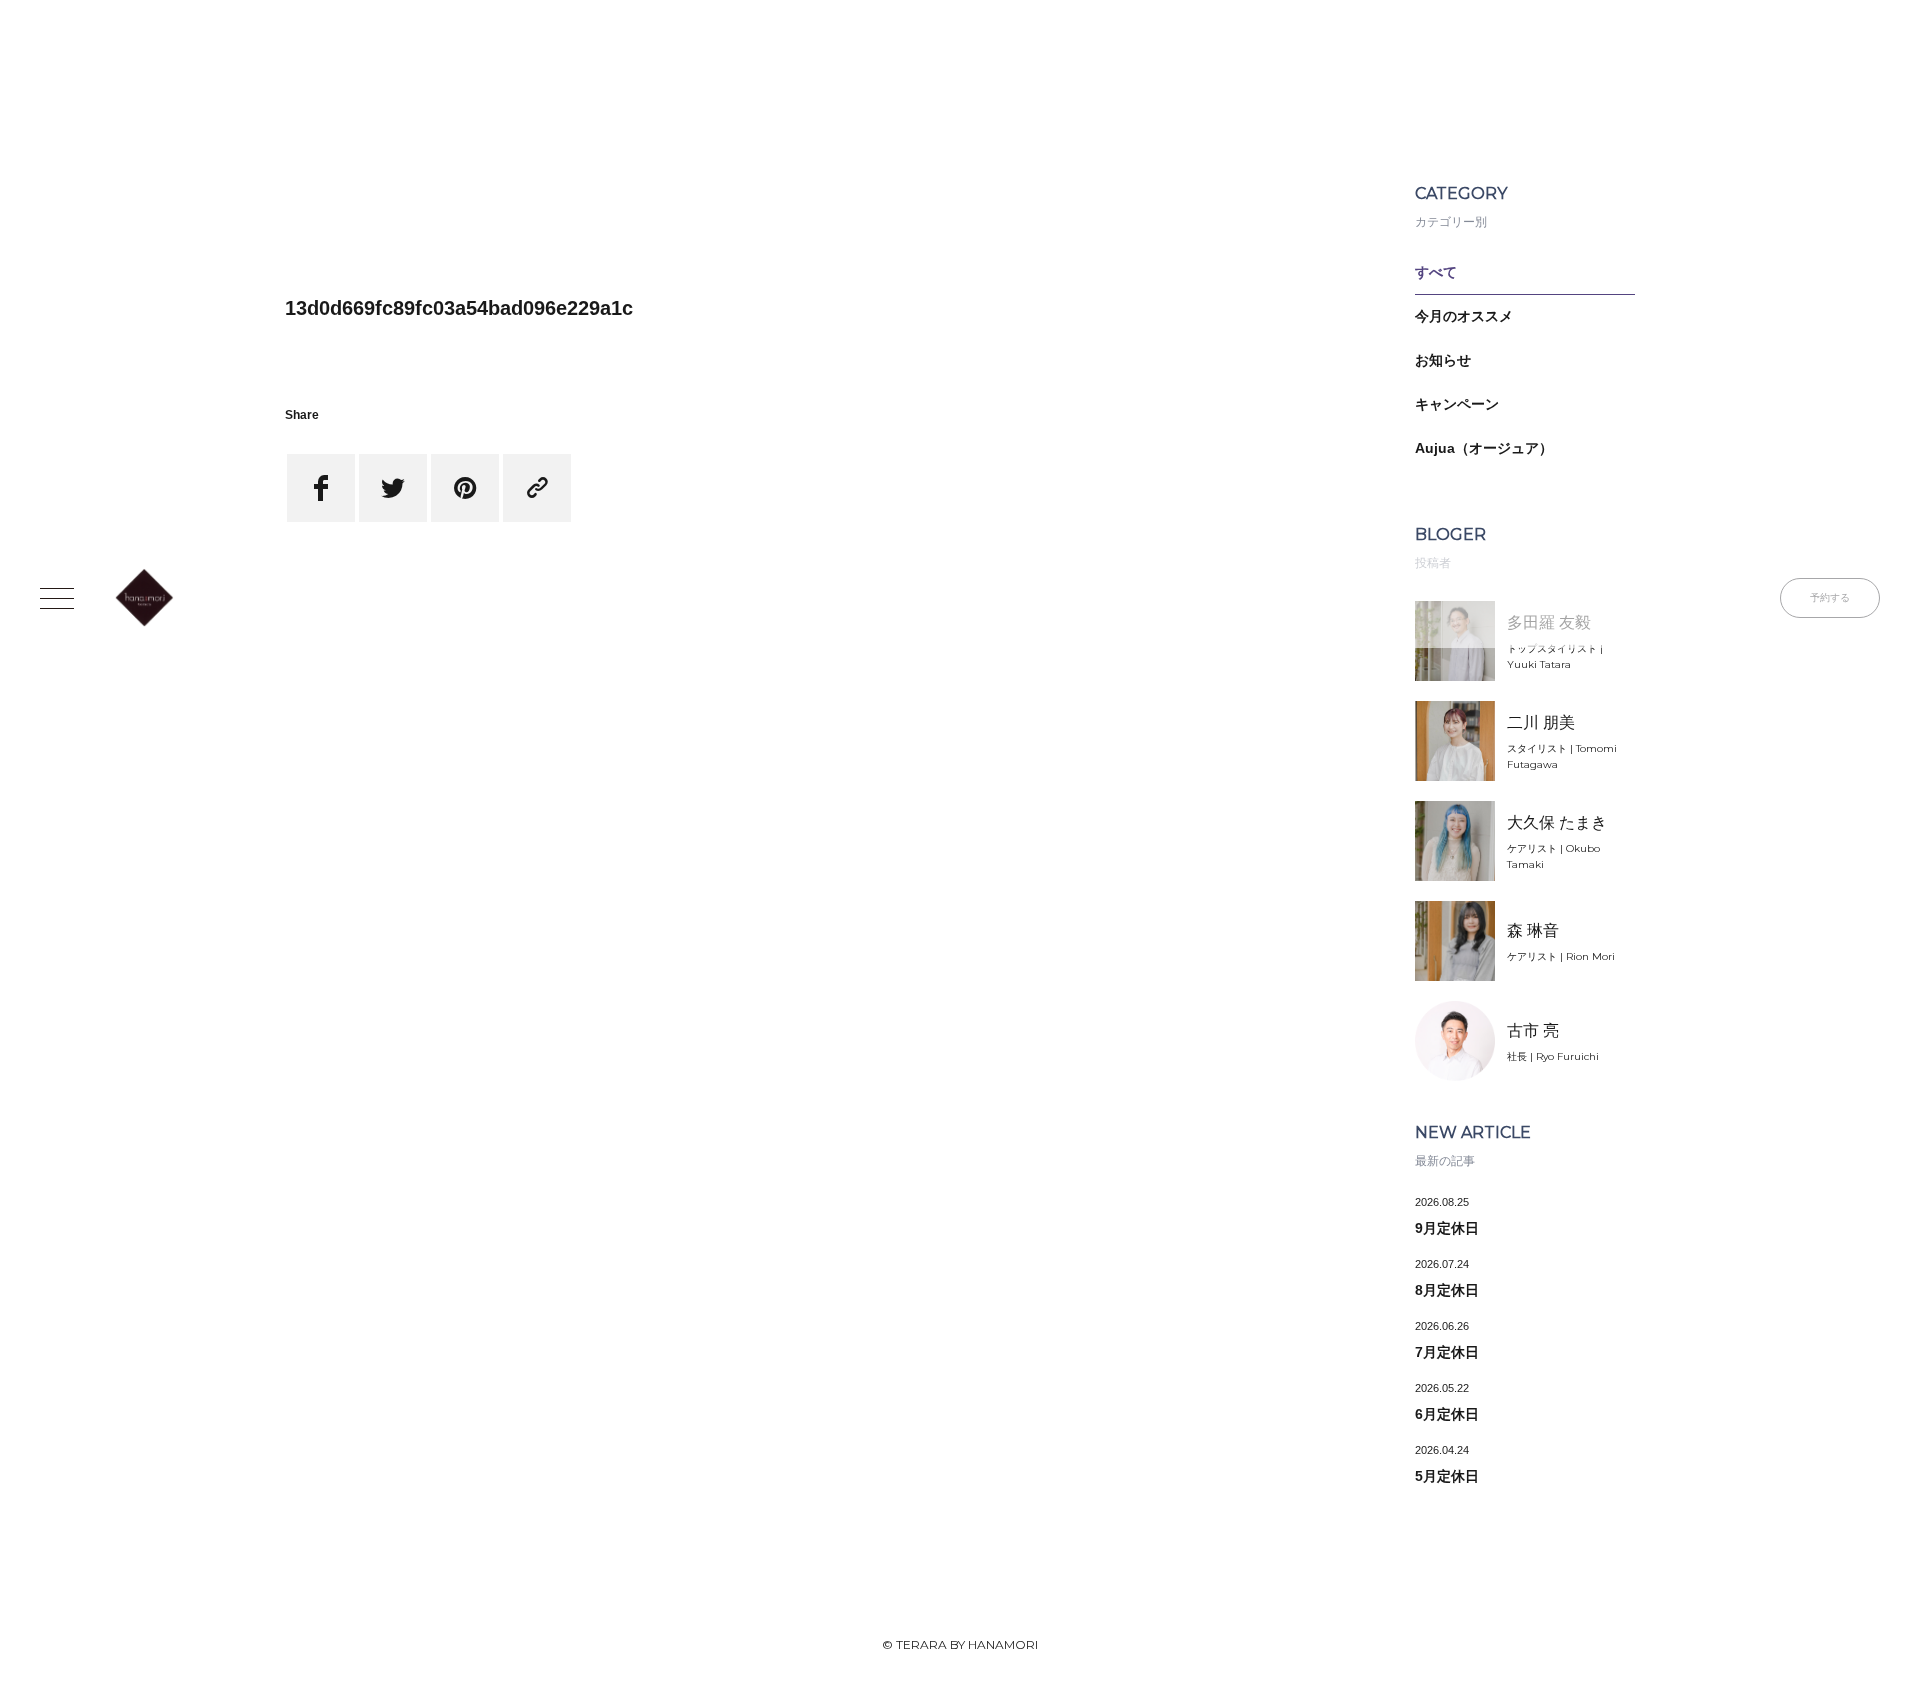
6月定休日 (1447, 1414)
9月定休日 (1447, 1228)
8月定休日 (1447, 1290)
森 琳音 (1533, 930)
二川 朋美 (1541, 722)
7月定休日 (1447, 1352)
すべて (1436, 272)
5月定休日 (1447, 1476)
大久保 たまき (1557, 822)
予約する (1830, 597)
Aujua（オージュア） (1484, 448)
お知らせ (1443, 360)
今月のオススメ (1464, 316)
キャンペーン (1457, 404)
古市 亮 (1533, 1030)
